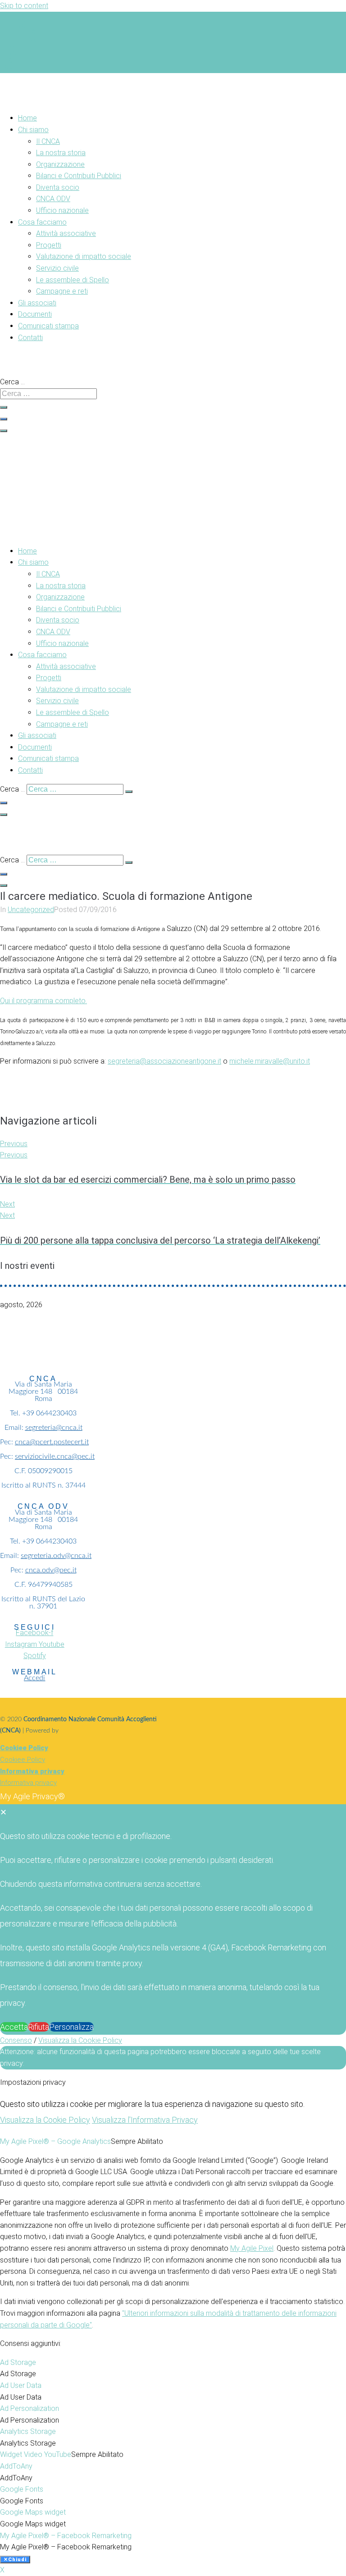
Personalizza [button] (71, 2027)
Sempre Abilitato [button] (137, 2141)
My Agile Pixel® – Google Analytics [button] (55, 2141)
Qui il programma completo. (43, 1001)
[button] (118, 130)
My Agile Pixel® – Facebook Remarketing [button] (66, 2536)
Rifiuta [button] (39, 2027)
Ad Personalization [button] (30, 2408)
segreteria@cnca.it (54, 1428)
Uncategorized (31, 910)
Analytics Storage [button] (28, 2431)
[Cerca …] (4, 419)
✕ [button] (3, 1812)
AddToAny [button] (16, 2466)
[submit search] (4, 407)
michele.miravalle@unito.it (270, 1061)
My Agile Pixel (252, 2248)
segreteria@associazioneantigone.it (164, 1061)
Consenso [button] (16, 2040)
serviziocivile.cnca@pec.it (55, 1456)
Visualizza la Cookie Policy (80, 2040)
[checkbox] (173, 2374)
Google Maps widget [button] (33, 2512)
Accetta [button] (14, 2027)
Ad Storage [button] (18, 2362)
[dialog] (173, 1912)
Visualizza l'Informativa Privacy (145, 2120)
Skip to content (24, 6)
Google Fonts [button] (22, 2489)
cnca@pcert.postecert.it (52, 1442)
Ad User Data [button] (21, 2385)
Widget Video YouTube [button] (36, 2454)
